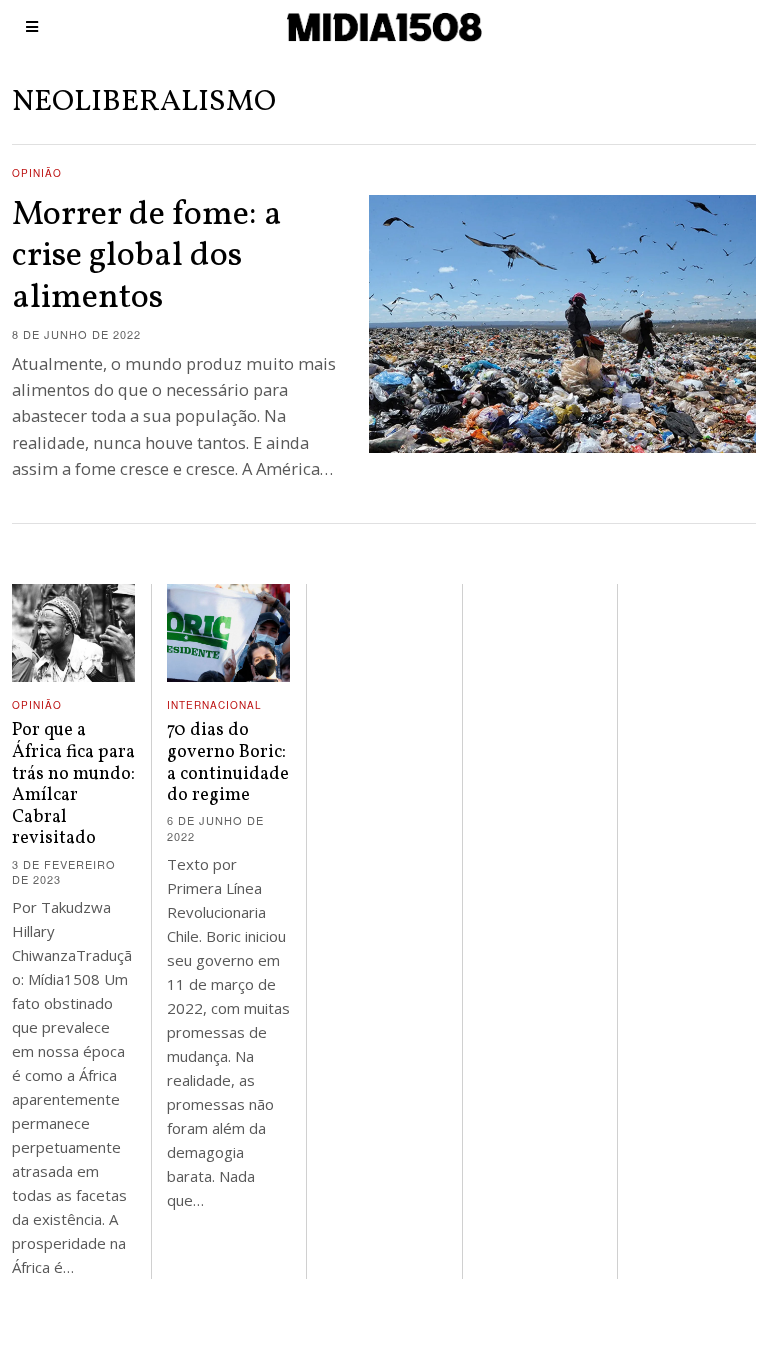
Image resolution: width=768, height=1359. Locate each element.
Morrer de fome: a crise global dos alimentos (147, 256)
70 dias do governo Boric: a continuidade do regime (228, 763)
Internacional (214, 705)
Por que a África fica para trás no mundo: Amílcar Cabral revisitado (73, 784)
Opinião (37, 173)
